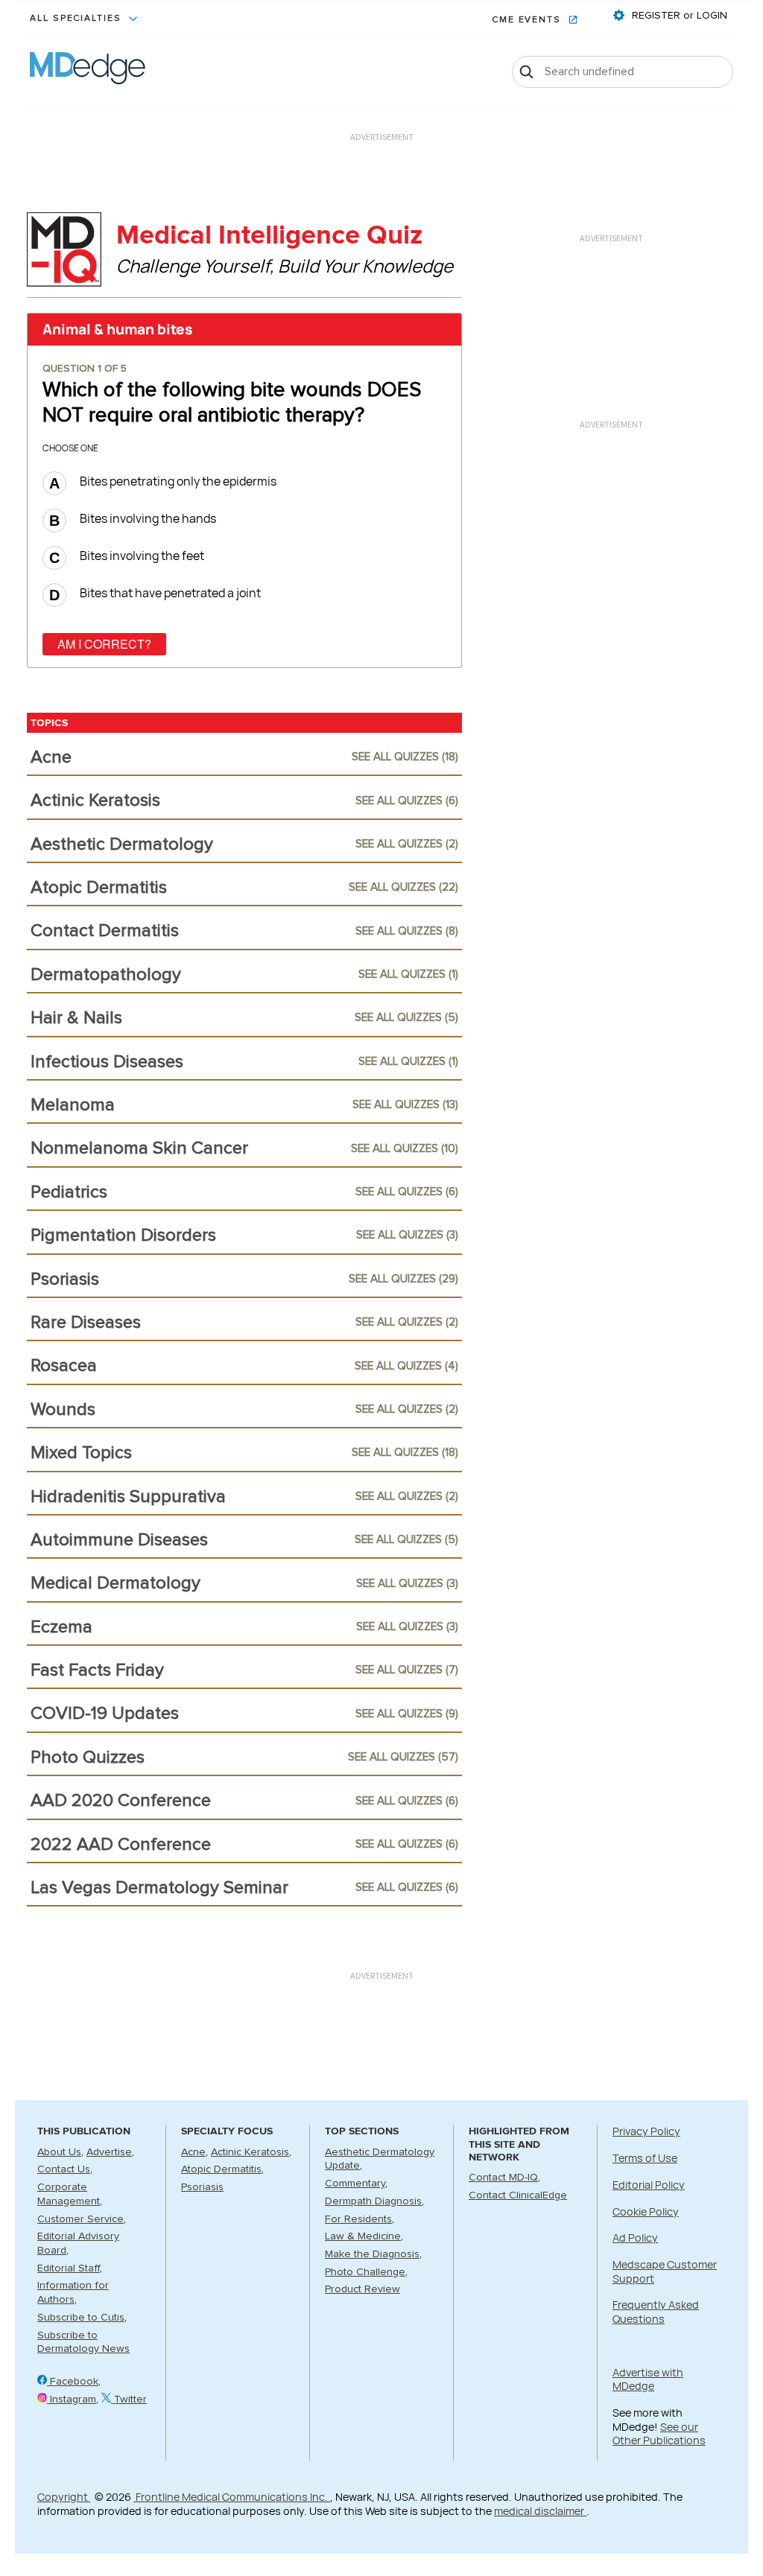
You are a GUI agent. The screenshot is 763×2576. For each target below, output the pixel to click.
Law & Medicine (363, 2236)
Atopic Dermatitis (221, 2169)
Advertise (109, 2152)
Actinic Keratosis (250, 2152)
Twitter (129, 2400)
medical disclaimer (540, 2511)
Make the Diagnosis (372, 2254)
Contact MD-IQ (503, 2178)
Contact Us (64, 2169)
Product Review (362, 2289)
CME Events (528, 20)
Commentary (355, 2184)
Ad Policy (635, 2238)
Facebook (73, 2382)
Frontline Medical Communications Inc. (232, 2497)
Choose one (70, 448)
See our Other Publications (659, 2434)
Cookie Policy (646, 2211)
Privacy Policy (646, 2131)
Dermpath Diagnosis (373, 2201)
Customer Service (80, 2219)
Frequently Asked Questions (656, 2312)
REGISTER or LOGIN (678, 16)
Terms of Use (645, 2158)
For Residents (358, 2219)
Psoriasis (202, 2187)
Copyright (64, 2497)
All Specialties (77, 19)
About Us (59, 2152)
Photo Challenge (365, 2272)
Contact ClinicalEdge (518, 2195)
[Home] (88, 71)
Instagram (72, 2400)
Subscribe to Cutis (81, 2318)
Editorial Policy (649, 2185)
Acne (193, 2152)
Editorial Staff (69, 2268)
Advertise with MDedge (648, 2379)
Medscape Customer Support (665, 2271)
